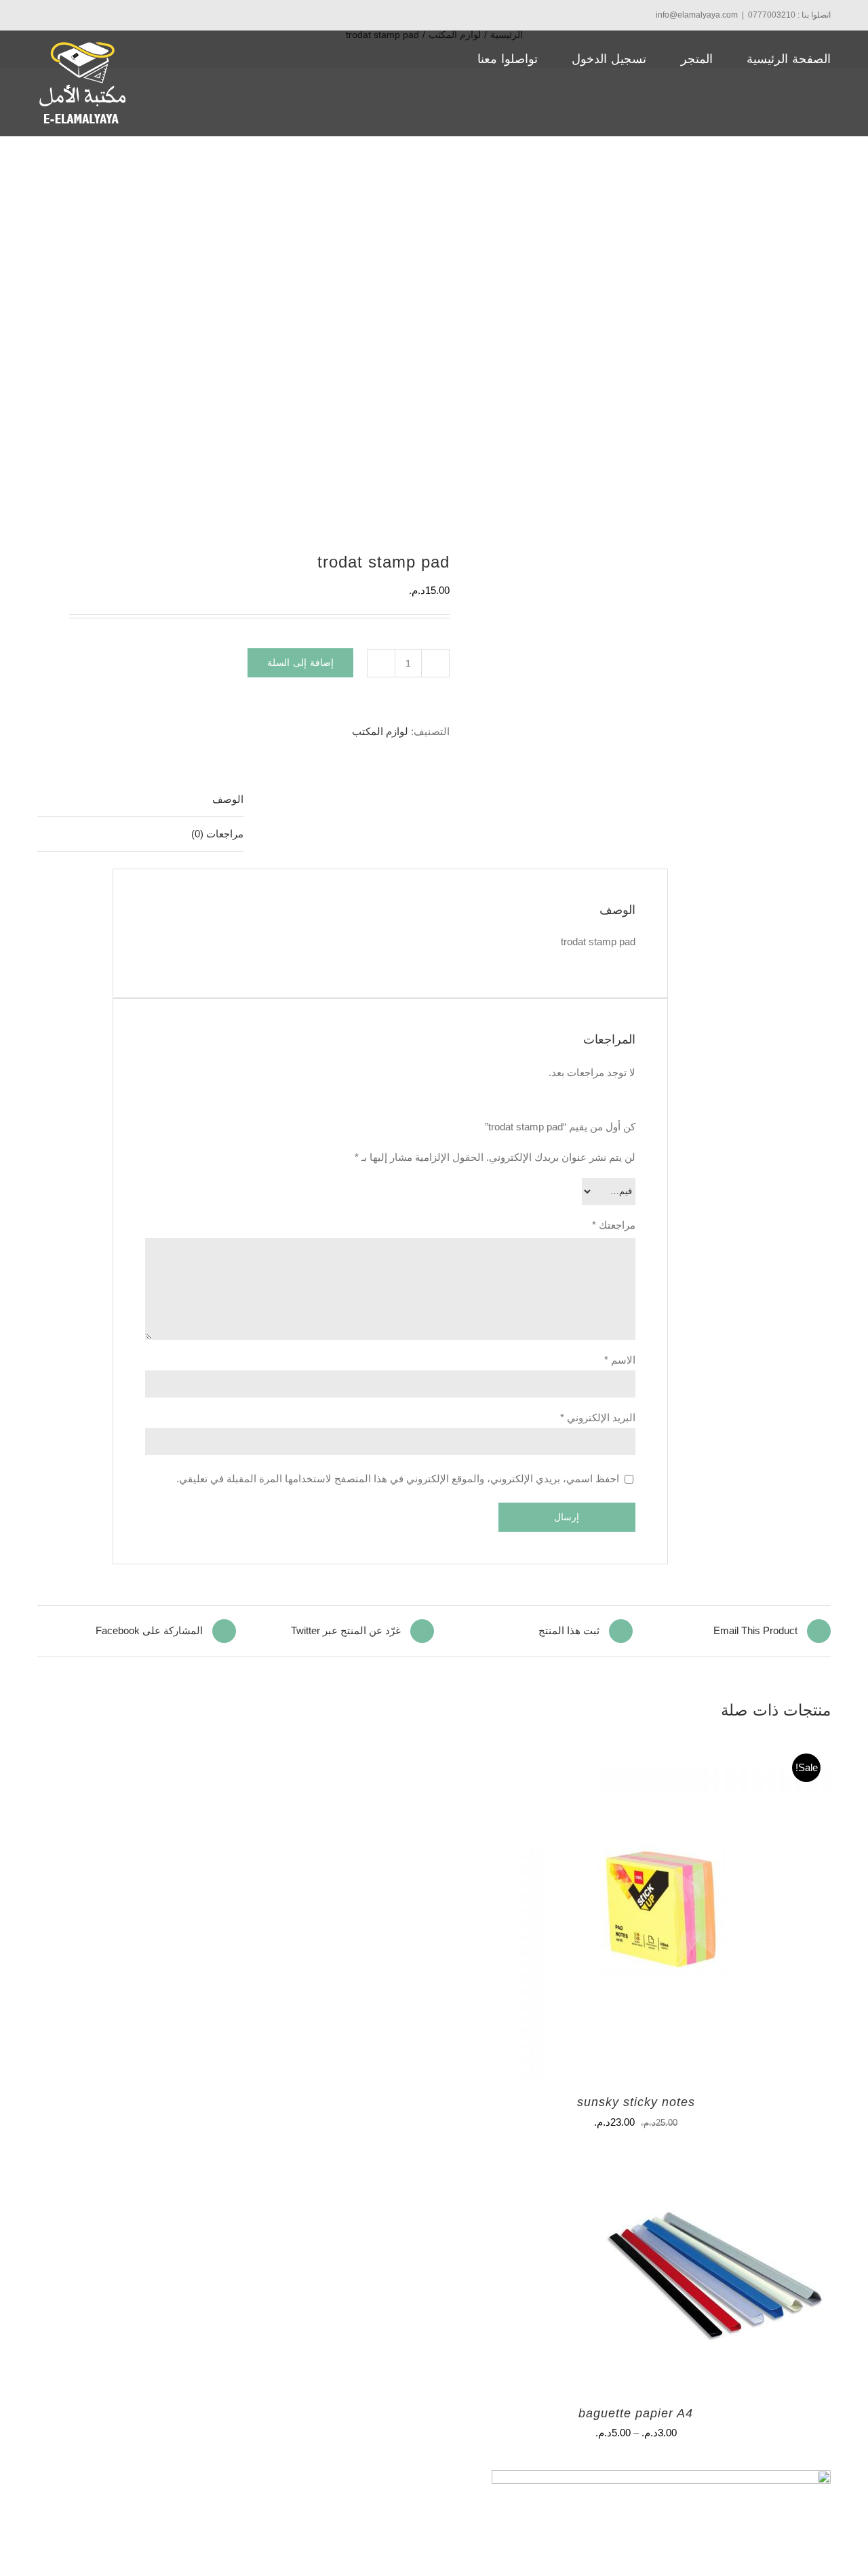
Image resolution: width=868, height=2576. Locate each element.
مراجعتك (614, 1225)
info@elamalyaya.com (697, 15)
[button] (402, 59)
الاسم (620, 1360)
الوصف (228, 799)
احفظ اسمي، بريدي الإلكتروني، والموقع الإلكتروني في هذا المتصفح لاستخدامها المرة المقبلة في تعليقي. (398, 1479)
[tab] (140, 800)
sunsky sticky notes (636, 2102)
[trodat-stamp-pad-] (248, 326)
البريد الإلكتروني (598, 1418)
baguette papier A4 (636, 2413)
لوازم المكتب (380, 731)
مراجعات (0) (217, 834)
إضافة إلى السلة (300, 662)
